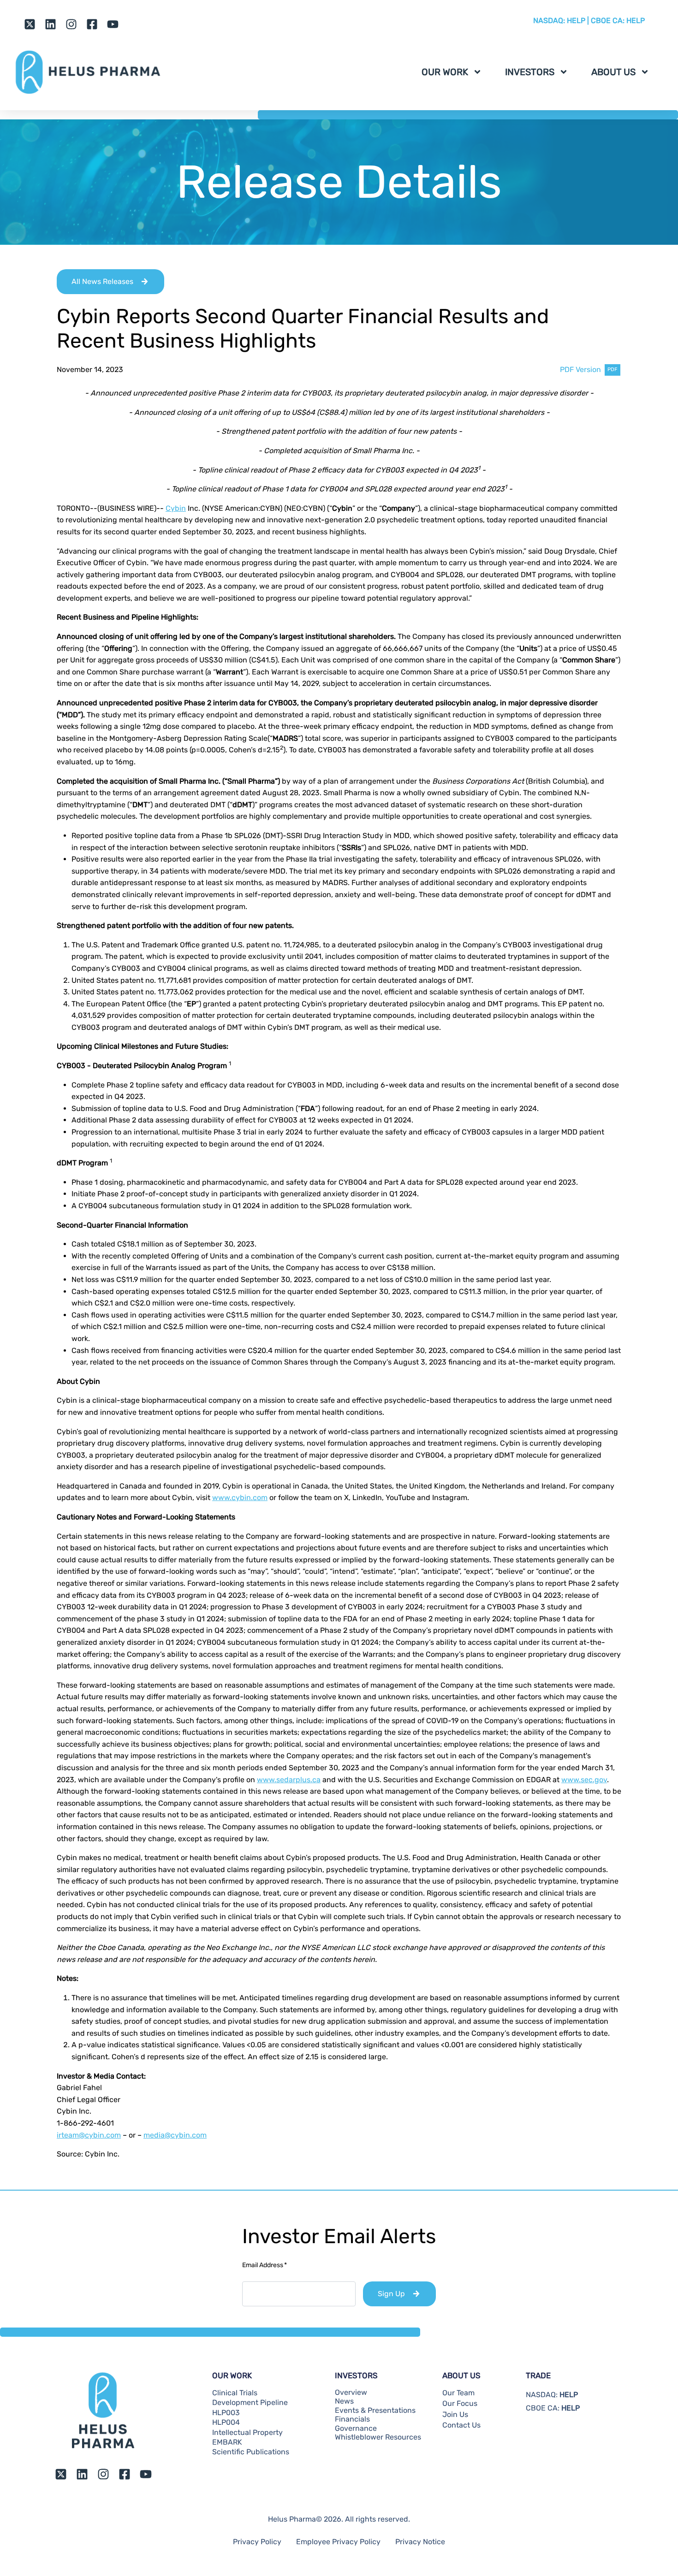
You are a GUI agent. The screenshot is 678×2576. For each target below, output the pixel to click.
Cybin (176, 508)
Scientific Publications (251, 2452)
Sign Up (391, 2294)
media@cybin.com (175, 2135)
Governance (356, 2428)
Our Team (458, 2393)
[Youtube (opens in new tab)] (113, 24)
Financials (352, 2419)
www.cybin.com (240, 1498)
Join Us (455, 2415)
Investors (530, 72)
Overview (351, 2393)
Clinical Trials (235, 2393)
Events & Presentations (375, 2411)
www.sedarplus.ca (289, 1780)
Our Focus (460, 2404)
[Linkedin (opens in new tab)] (51, 24)
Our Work (445, 72)
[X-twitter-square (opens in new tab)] (30, 24)
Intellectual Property (247, 2433)
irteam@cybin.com (89, 2135)
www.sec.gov (584, 1780)
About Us (613, 72)
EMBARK (227, 2442)
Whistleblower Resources (378, 2437)
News (344, 2401)
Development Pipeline (250, 2403)
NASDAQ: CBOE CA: (589, 21)
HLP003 (226, 2413)
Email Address (265, 2265)
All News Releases (102, 281)
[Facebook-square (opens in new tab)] (92, 24)
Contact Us (461, 2425)
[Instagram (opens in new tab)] (71, 24)
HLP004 (226, 2422)
